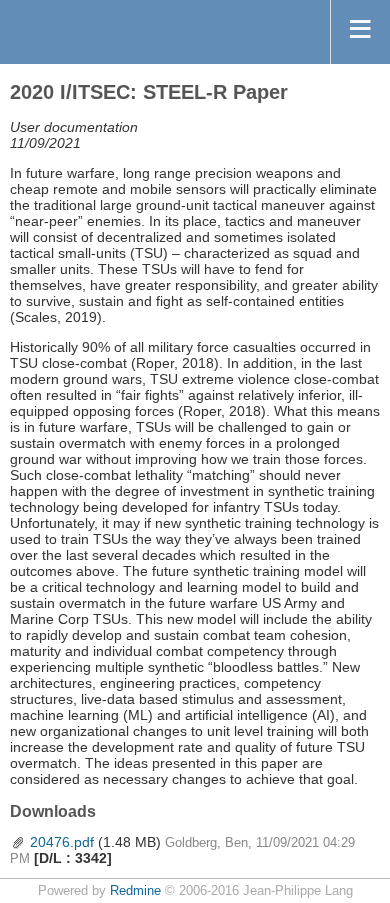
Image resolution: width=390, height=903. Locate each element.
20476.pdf (62, 842)
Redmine (135, 891)
